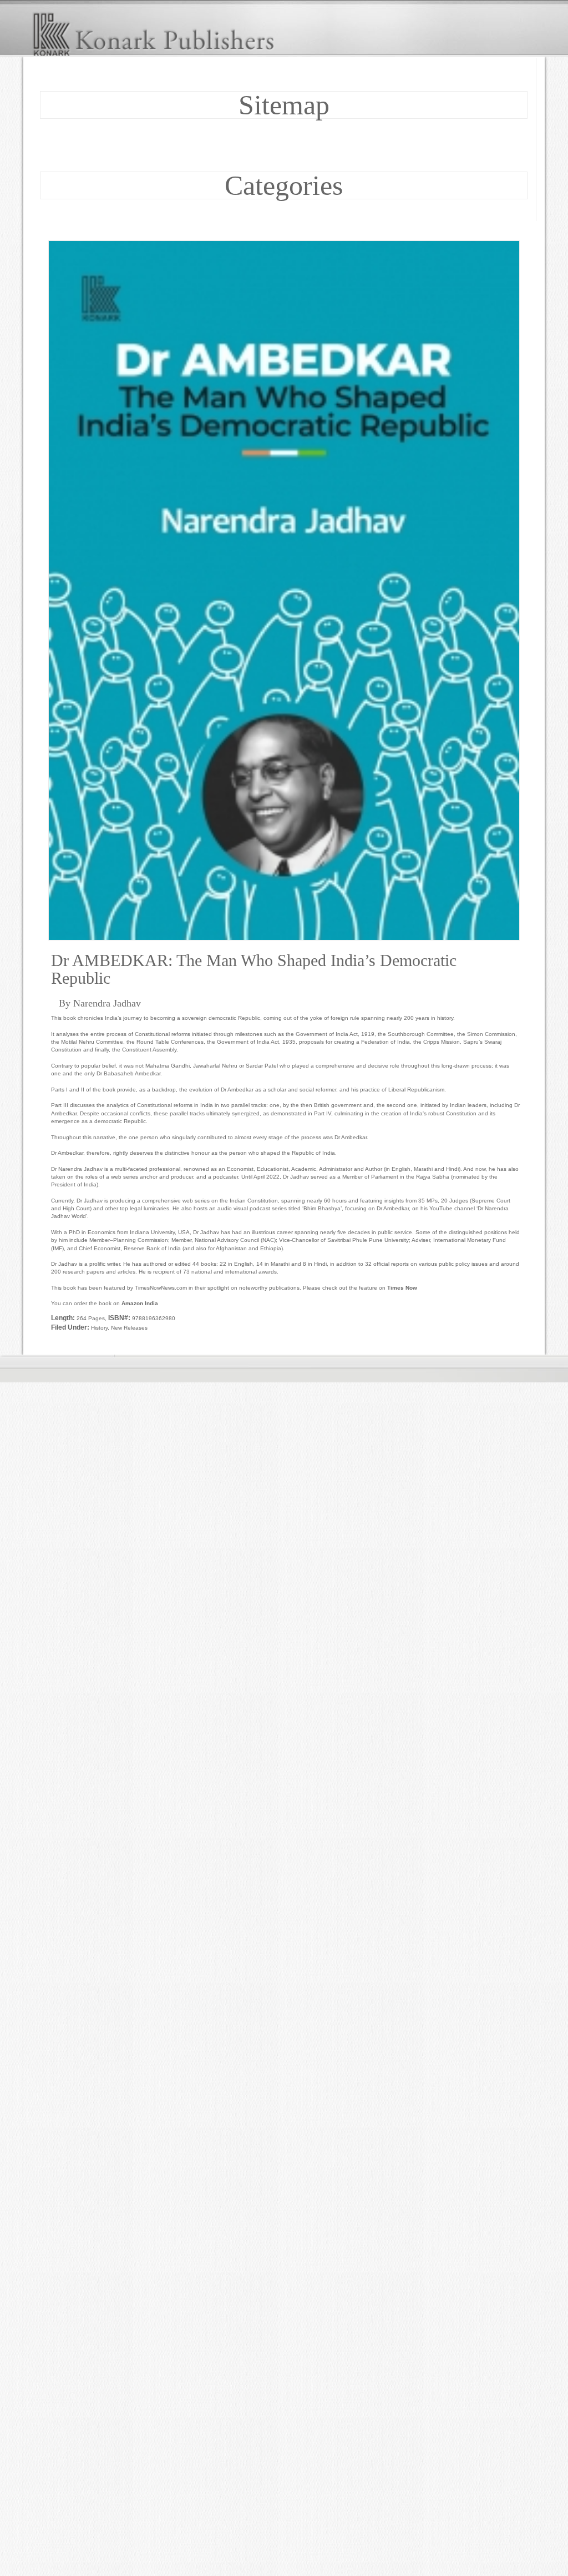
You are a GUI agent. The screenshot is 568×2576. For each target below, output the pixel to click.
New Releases (129, 1328)
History (99, 1328)
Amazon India (140, 1303)
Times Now (402, 1288)
